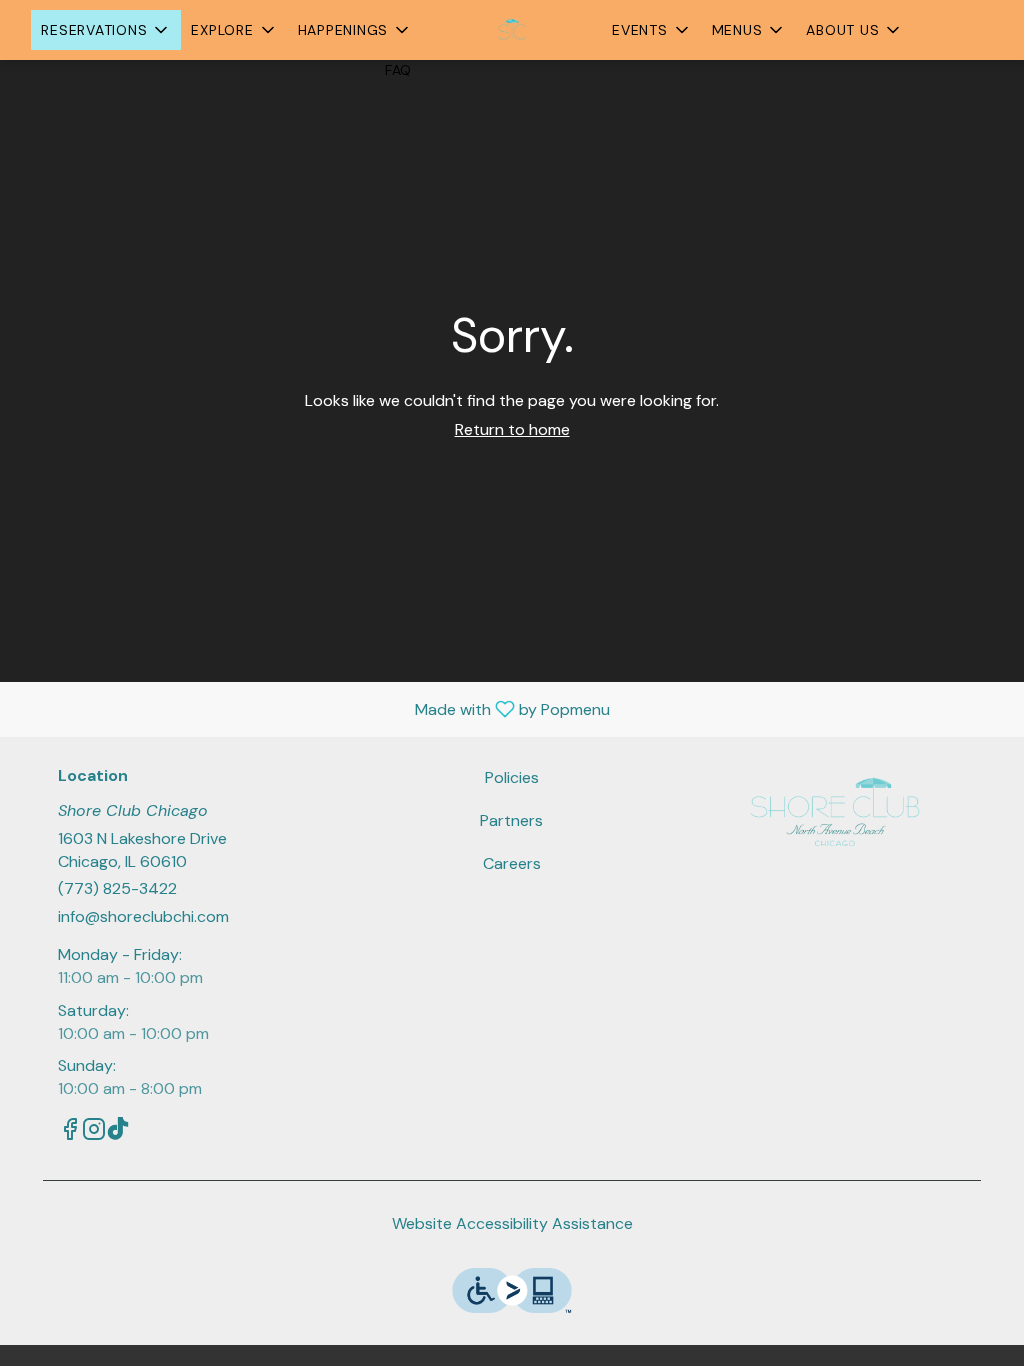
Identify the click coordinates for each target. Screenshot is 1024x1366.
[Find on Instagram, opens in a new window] (94, 1132)
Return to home (512, 429)
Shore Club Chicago (834, 812)
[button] (106, 30)
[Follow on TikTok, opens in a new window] (118, 1132)
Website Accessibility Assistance (512, 1223)
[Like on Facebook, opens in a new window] (70, 1132)
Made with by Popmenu (312, 708)
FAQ (398, 70)
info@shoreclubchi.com (143, 916)
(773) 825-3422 (117, 888)
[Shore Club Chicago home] (512, 30)
